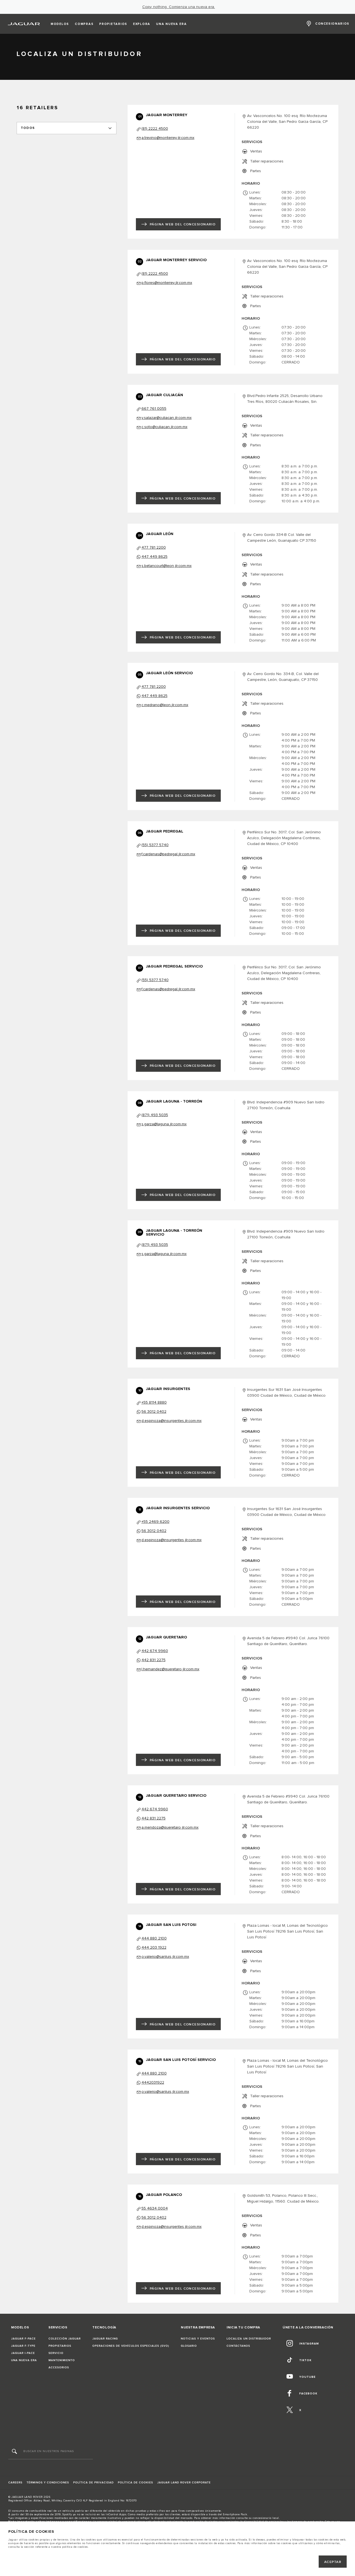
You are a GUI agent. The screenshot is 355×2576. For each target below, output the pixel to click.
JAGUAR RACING (105, 2339)
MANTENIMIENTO (62, 2360)
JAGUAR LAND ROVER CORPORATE (184, 2483)
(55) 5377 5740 (155, 845)
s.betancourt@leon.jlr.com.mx (167, 566)
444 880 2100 (154, 1938)
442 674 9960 (155, 1651)
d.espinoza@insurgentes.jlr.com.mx (172, 1421)
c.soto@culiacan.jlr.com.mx (164, 427)
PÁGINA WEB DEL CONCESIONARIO (183, 224)
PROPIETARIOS (60, 2346)
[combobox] (67, 128)
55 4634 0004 (155, 2208)
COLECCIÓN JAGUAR (65, 2339)
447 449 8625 (154, 557)
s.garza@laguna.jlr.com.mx (164, 1124)
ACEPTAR (333, 2562)
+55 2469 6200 (155, 1522)
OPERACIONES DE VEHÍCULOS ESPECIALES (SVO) (131, 2346)
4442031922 (153, 2083)
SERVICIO (56, 2353)
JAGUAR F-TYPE (23, 2346)
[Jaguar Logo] (24, 24)
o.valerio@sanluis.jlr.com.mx (165, 1957)
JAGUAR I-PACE (23, 2353)
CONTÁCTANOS (238, 2346)
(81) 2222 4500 (155, 129)
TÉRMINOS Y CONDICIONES (48, 2483)
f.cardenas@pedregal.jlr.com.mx (168, 854)
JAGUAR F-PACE (23, 2339)
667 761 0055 (154, 409)
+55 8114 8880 (154, 1402)
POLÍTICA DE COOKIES (135, 2483)
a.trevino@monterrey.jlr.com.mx (168, 138)
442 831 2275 (154, 1660)
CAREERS (15, 2483)
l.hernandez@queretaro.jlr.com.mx (170, 1669)
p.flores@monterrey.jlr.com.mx (167, 283)
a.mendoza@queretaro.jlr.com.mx (170, 1827)
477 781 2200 (154, 548)
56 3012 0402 (154, 1412)
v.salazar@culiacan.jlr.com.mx (167, 418)
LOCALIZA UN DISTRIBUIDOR (249, 2339)
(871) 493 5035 (155, 1115)
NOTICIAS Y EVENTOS (198, 2339)
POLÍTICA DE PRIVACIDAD (93, 2483)
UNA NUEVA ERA (24, 2360)
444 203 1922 (154, 1948)
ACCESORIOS (59, 2368)
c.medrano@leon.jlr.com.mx (165, 705)
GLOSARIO (189, 2346)
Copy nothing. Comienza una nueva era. (179, 7)
